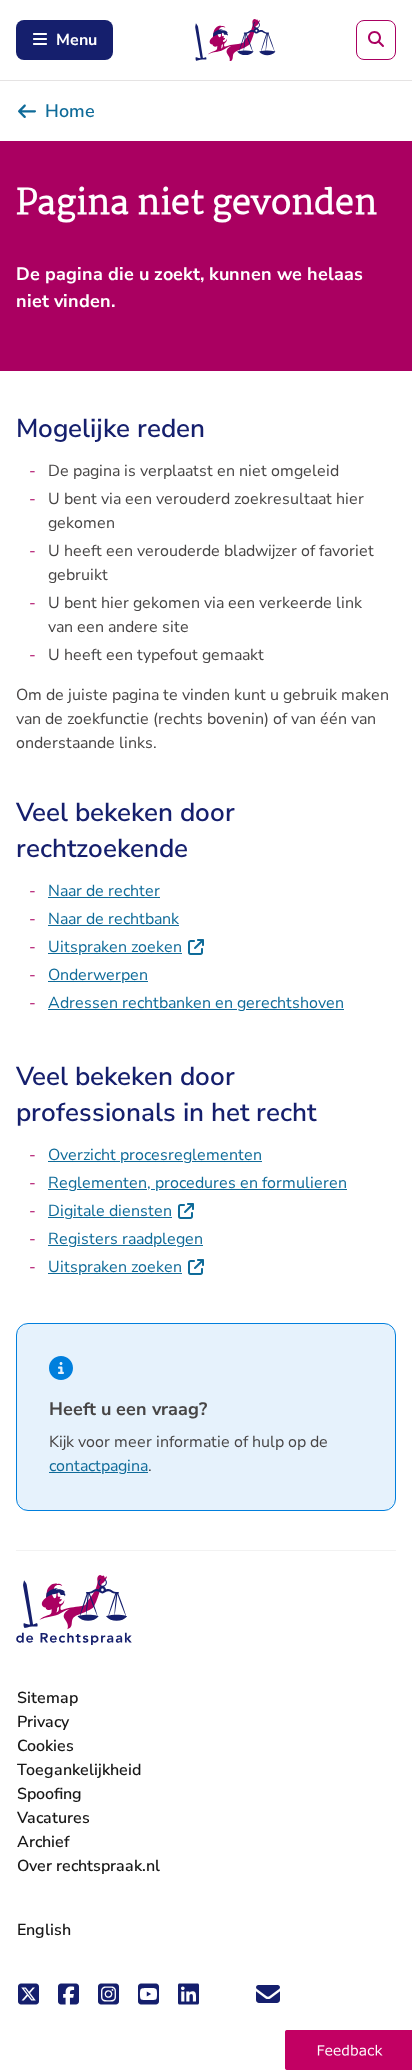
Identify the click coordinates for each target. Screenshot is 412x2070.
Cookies (45, 1746)
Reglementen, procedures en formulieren (197, 1183)
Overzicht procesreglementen (155, 1155)
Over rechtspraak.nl (88, 1866)
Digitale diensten (122, 1211)
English (44, 1930)
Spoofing (49, 1794)
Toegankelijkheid (79, 1770)
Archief (43, 1842)
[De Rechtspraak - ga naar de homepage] (74, 1610)
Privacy (43, 1722)
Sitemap (47, 1698)
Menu (76, 40)
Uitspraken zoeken (127, 947)
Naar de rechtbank (113, 919)
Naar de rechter (104, 891)
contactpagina (98, 1466)
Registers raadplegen (125, 1239)
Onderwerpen (98, 975)
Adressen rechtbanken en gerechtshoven (196, 1003)
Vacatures (53, 1818)
